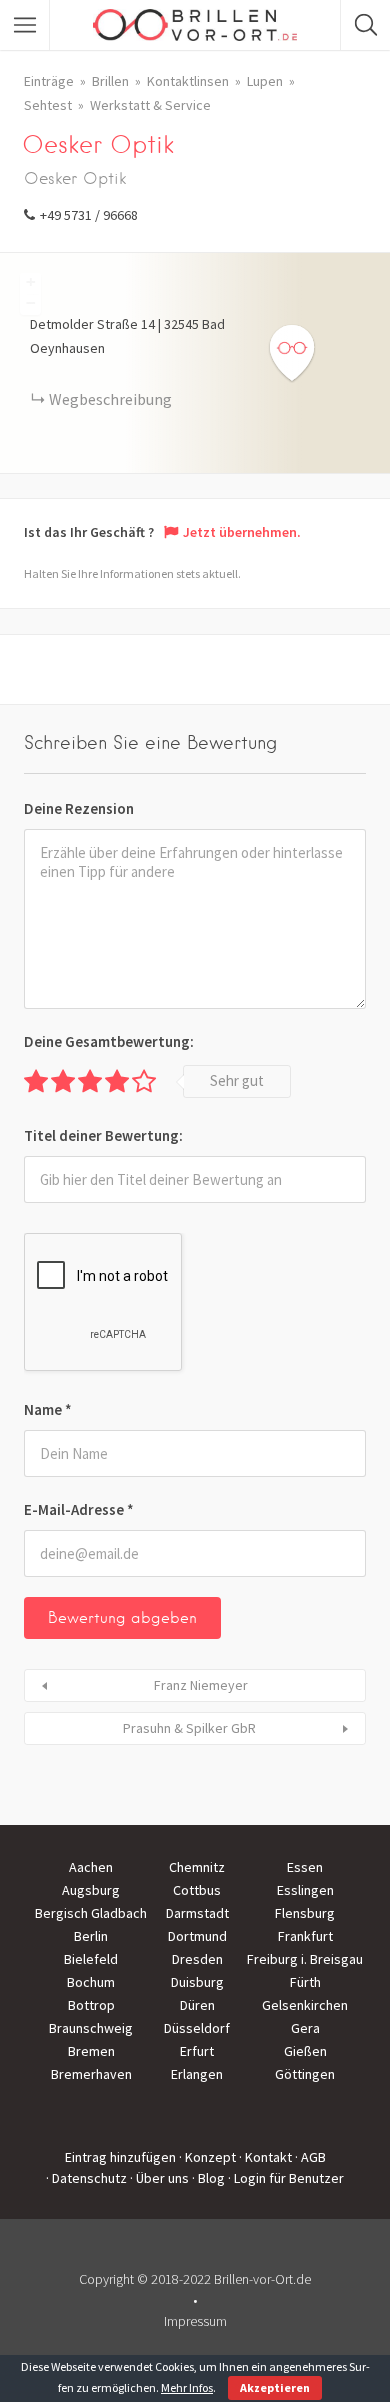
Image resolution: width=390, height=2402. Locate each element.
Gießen (305, 2051)
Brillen (110, 81)
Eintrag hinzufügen (120, 2157)
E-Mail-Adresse (79, 1509)
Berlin (91, 1936)
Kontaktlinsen (188, 81)
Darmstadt (197, 1913)
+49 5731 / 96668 (89, 215)
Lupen (265, 81)
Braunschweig (91, 2028)
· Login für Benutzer (286, 2178)
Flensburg (305, 1913)
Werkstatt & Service (150, 105)
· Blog (208, 2178)
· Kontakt (265, 2157)
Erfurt (197, 2051)
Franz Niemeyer (201, 1685)
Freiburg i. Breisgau (305, 1959)
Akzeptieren (275, 2387)
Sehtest (48, 105)
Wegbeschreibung (110, 399)
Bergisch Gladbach (91, 1913)
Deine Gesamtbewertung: (109, 1041)
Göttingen (305, 2074)
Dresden (197, 1959)
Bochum (91, 1982)
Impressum (195, 2321)
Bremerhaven (91, 2074)
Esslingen (305, 1890)
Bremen (91, 2051)
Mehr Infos (187, 2387)
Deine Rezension (79, 808)
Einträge (49, 81)
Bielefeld (91, 1959)
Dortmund (197, 1936)
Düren (197, 2005)
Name (48, 1409)
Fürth (305, 1982)
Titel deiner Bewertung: (103, 1135)
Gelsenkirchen (305, 2005)
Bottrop (91, 2005)
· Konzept (207, 2157)
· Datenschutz (86, 2178)
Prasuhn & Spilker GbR (189, 1728)
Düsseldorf (197, 2028)
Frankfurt (305, 1936)
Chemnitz (197, 1867)
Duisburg (197, 1982)
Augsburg (91, 1890)
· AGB (310, 2157)
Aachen (91, 1867)
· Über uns (159, 2178)
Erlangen (197, 2074)
